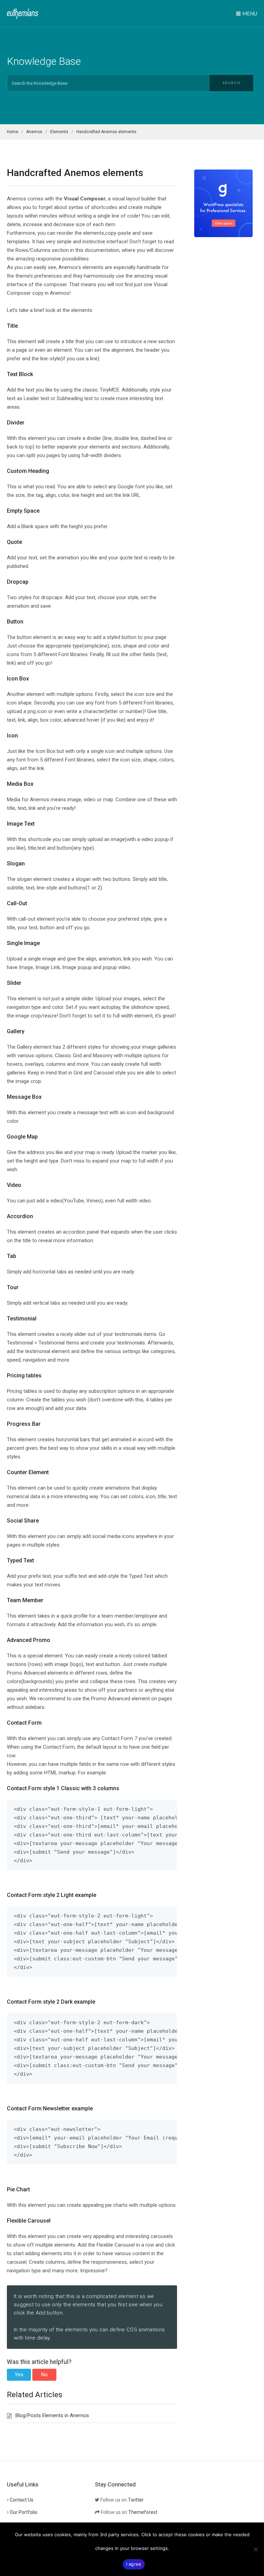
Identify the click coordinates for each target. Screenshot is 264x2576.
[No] (255, 2549)
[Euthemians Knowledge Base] (23, 14)
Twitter (136, 2500)
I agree (134, 2564)
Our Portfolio (24, 2512)
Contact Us (21, 2500)
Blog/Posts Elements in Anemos (52, 2415)
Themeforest (143, 2512)
